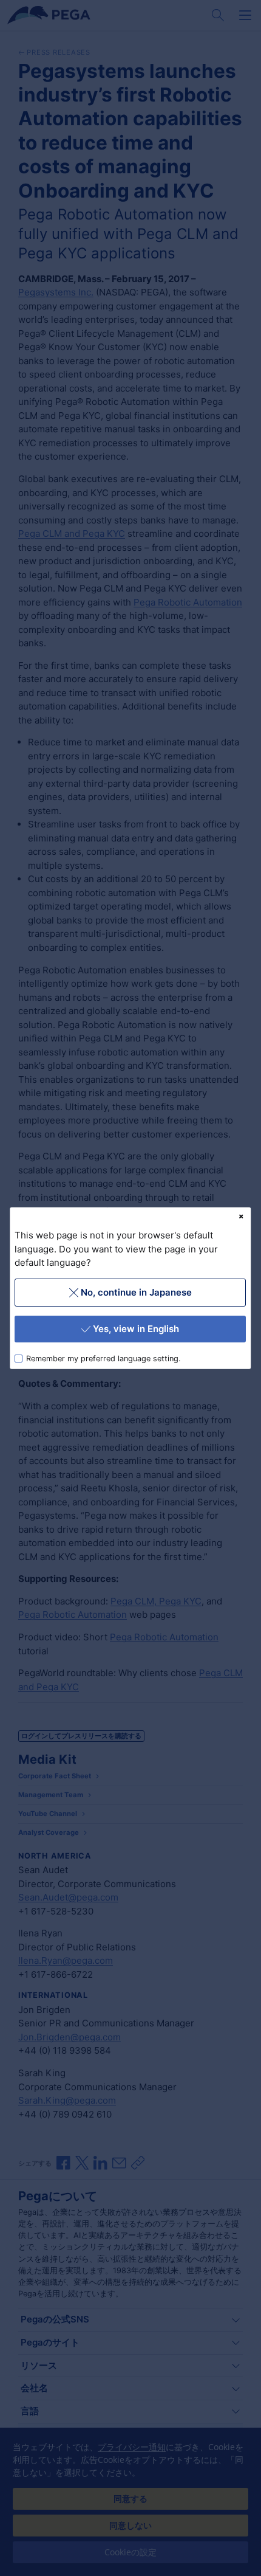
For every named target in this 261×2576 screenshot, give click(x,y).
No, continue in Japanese (136, 1292)
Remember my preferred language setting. (104, 1358)
